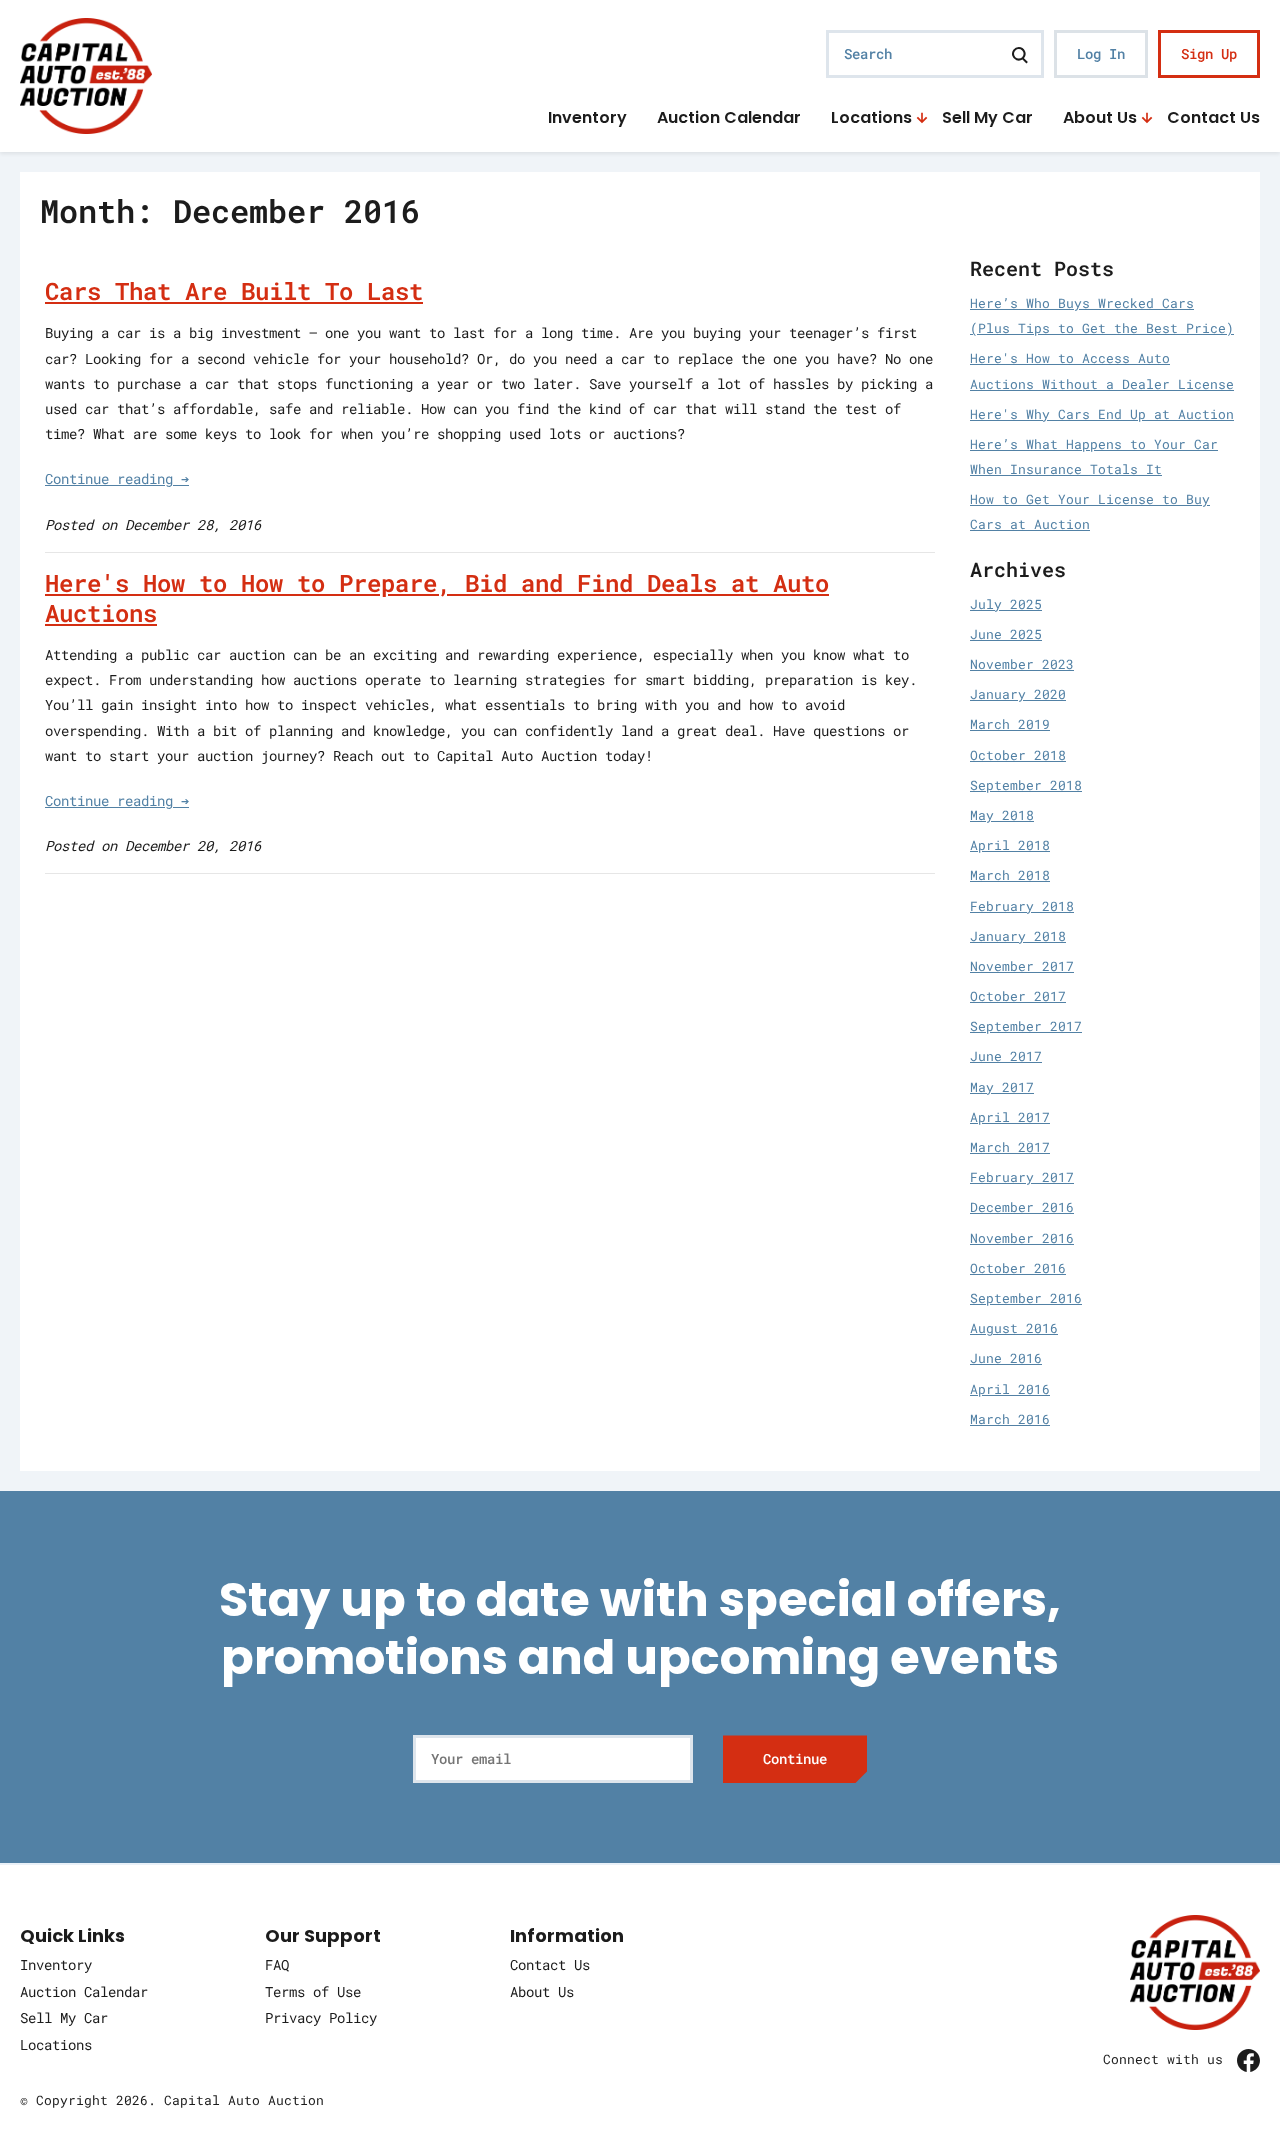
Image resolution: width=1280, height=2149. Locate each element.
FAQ (277, 1964)
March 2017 (1010, 1147)
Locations (871, 118)
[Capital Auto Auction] (86, 73)
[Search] (1020, 54)
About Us (1100, 118)
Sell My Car (987, 118)
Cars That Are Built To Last (234, 291)
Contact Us (1213, 118)
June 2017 (1006, 1056)
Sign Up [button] (1209, 53)
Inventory (587, 118)
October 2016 (1018, 1268)
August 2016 (1014, 1328)
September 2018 (1026, 785)
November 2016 (1022, 1238)
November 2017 (1022, 966)
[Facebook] (1248, 2059)
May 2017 (1002, 1087)
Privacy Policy (321, 2017)
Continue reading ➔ (117, 478)
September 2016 (1026, 1298)
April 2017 (1010, 1117)
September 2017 (1026, 1026)
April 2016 (1010, 1389)
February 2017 (1022, 1177)
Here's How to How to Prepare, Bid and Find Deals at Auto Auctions (437, 598)
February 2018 (1022, 906)
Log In (1101, 53)
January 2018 (1018, 936)
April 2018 (1010, 845)
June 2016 (1006, 1358)
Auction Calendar (729, 118)
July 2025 (1006, 604)
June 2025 (1006, 634)
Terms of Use (313, 1991)
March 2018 (1010, 875)
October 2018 (1018, 755)
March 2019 (1010, 724)
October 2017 (1018, 996)
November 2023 (1022, 664)
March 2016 (1010, 1419)
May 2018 (1002, 815)
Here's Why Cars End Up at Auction (1102, 414)
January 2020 (1018, 694)
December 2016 (1022, 1207)
